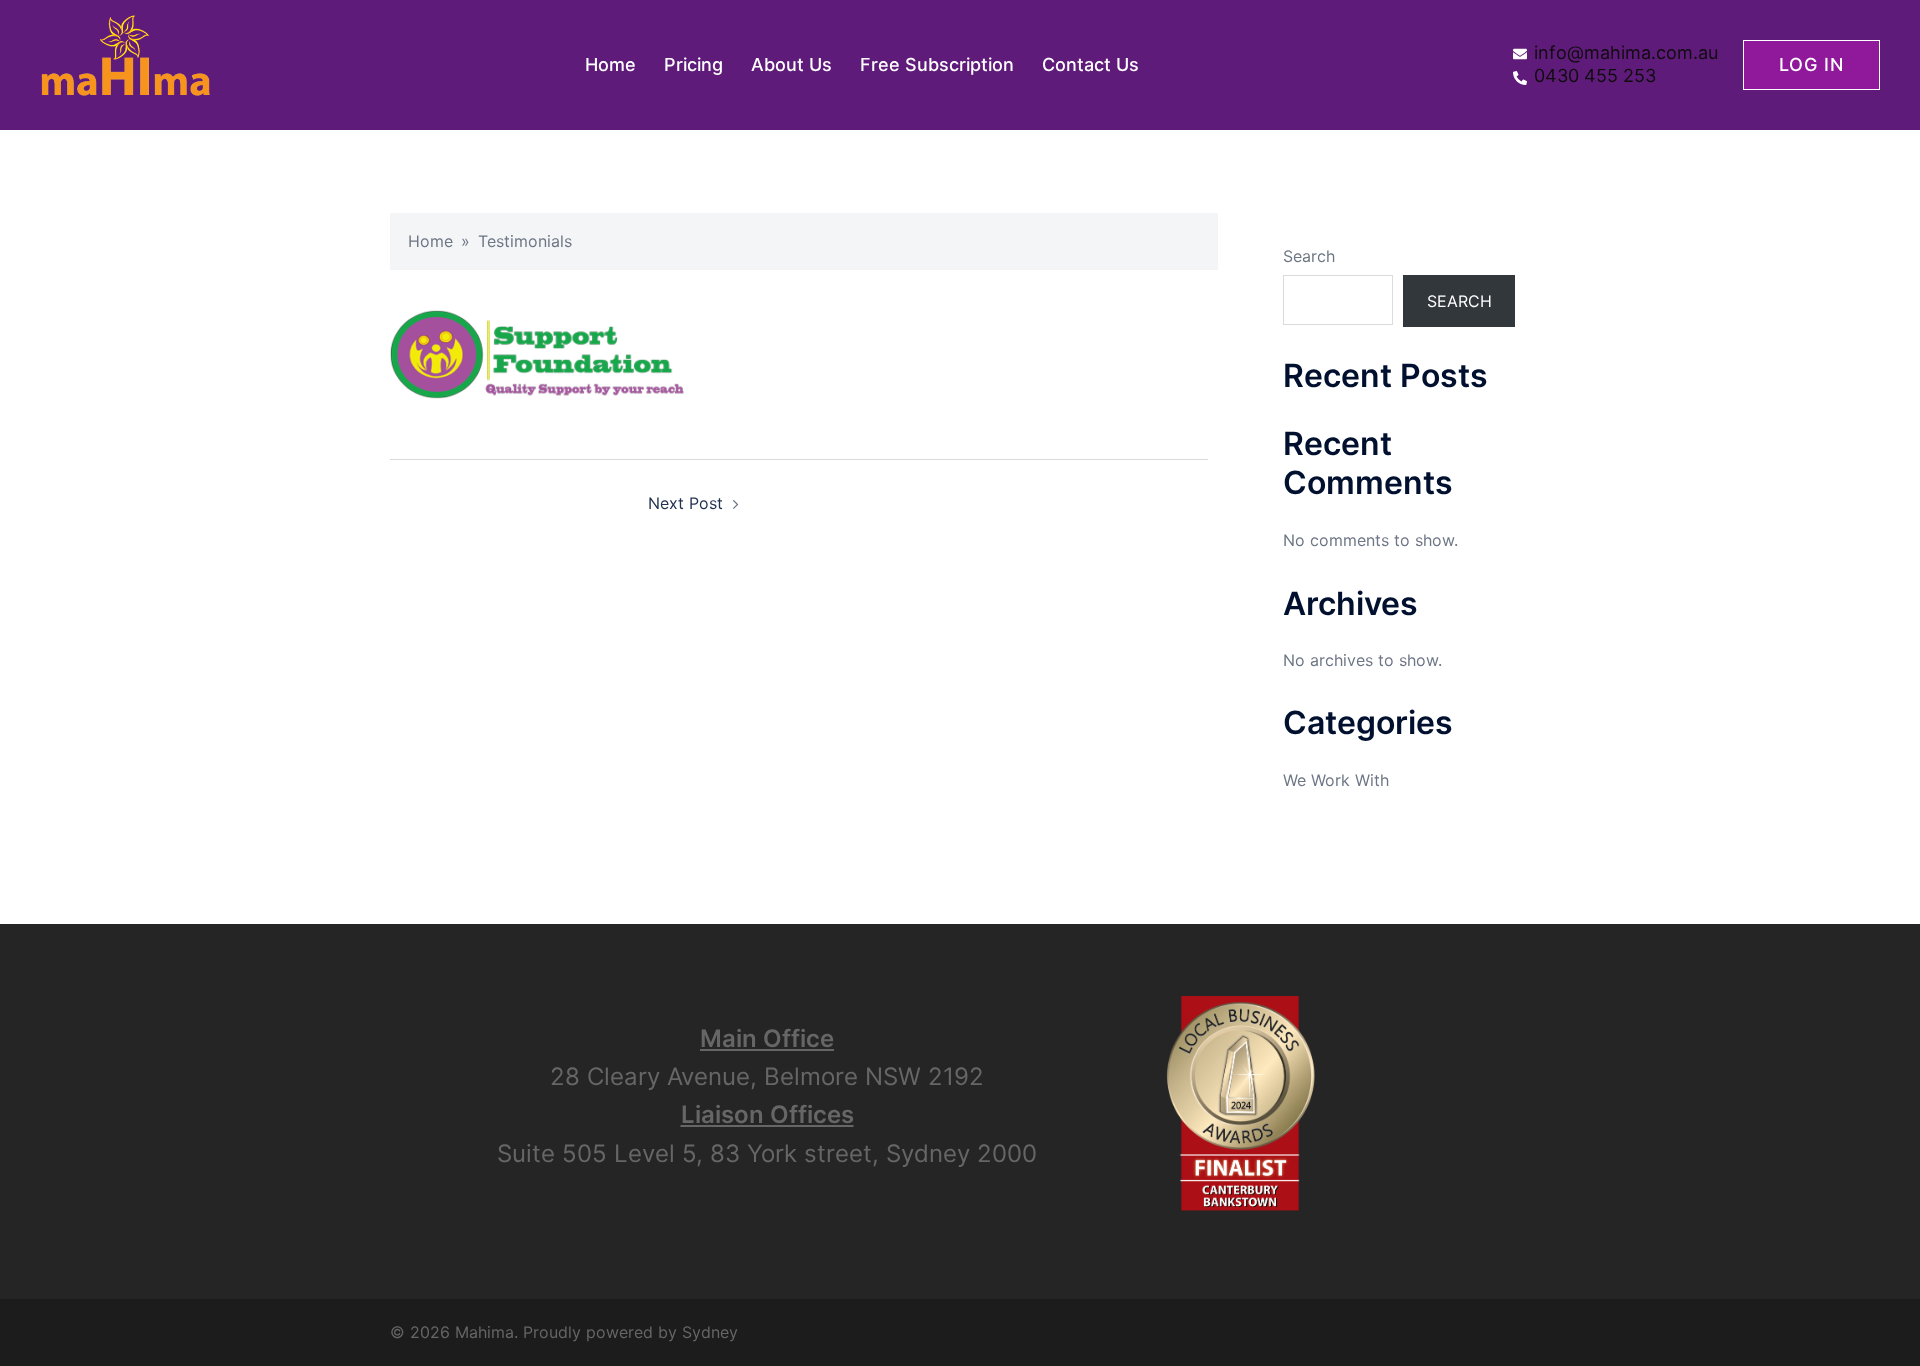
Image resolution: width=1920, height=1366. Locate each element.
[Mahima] (125, 63)
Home (610, 64)
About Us (791, 64)
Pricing (693, 64)
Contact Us (1090, 64)
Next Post (685, 503)
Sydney (710, 1332)
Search (1309, 256)
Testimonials (525, 241)
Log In (1811, 64)
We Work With (1336, 780)
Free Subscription (937, 64)
